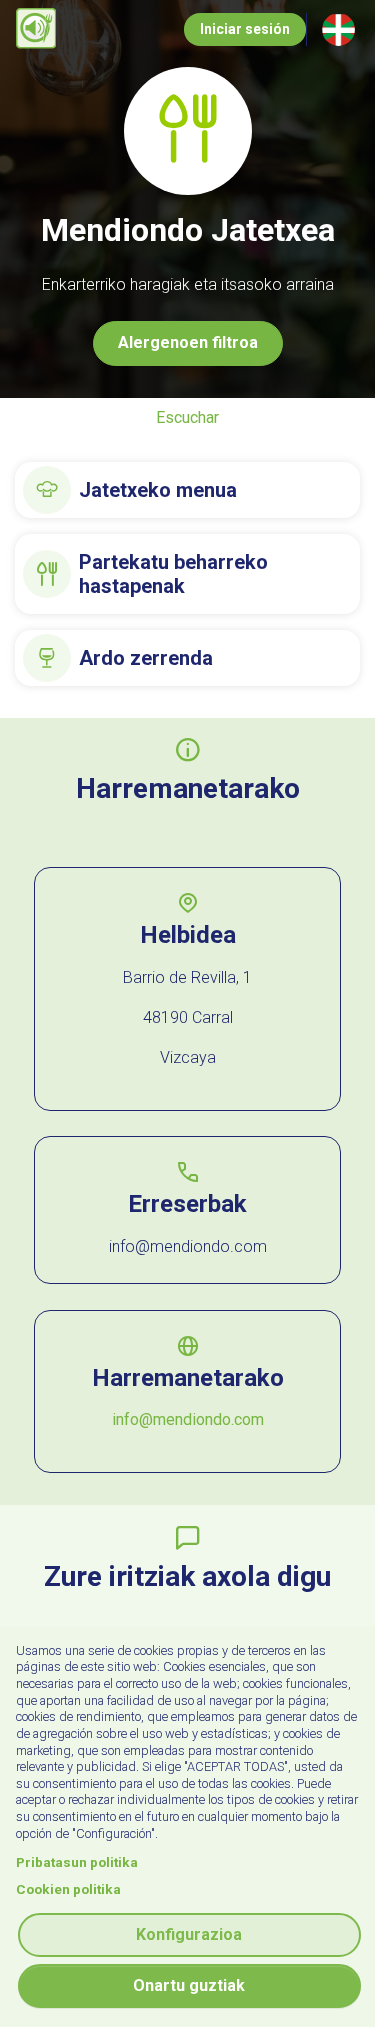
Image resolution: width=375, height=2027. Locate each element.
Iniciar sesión (245, 29)
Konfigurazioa (189, 1934)
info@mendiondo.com (188, 1419)
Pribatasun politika (77, 1862)
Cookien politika (68, 1889)
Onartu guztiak (189, 1985)
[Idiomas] (338, 29)
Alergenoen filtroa (188, 342)
